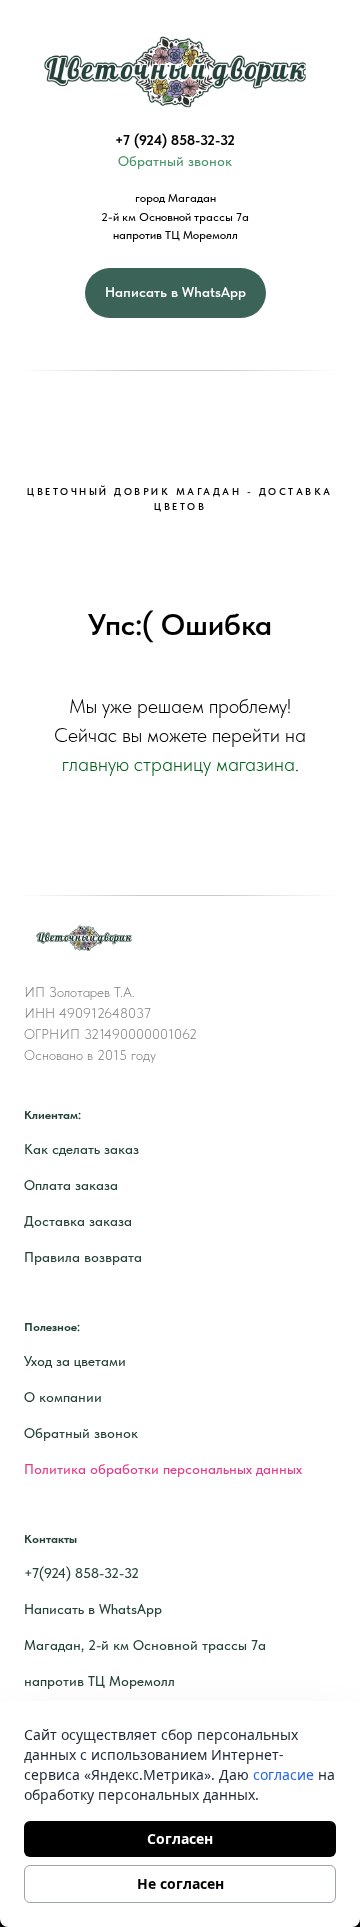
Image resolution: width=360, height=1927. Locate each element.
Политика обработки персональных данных (163, 1469)
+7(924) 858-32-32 (81, 1573)
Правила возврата (83, 1257)
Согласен (180, 1838)
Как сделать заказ (81, 1149)
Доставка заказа (78, 1221)
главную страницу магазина (178, 764)
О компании (63, 1397)
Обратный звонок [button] (175, 161)
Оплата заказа (71, 1185)
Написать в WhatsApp (93, 1609)
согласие (283, 1774)
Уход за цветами (75, 1361)
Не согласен (180, 1883)
